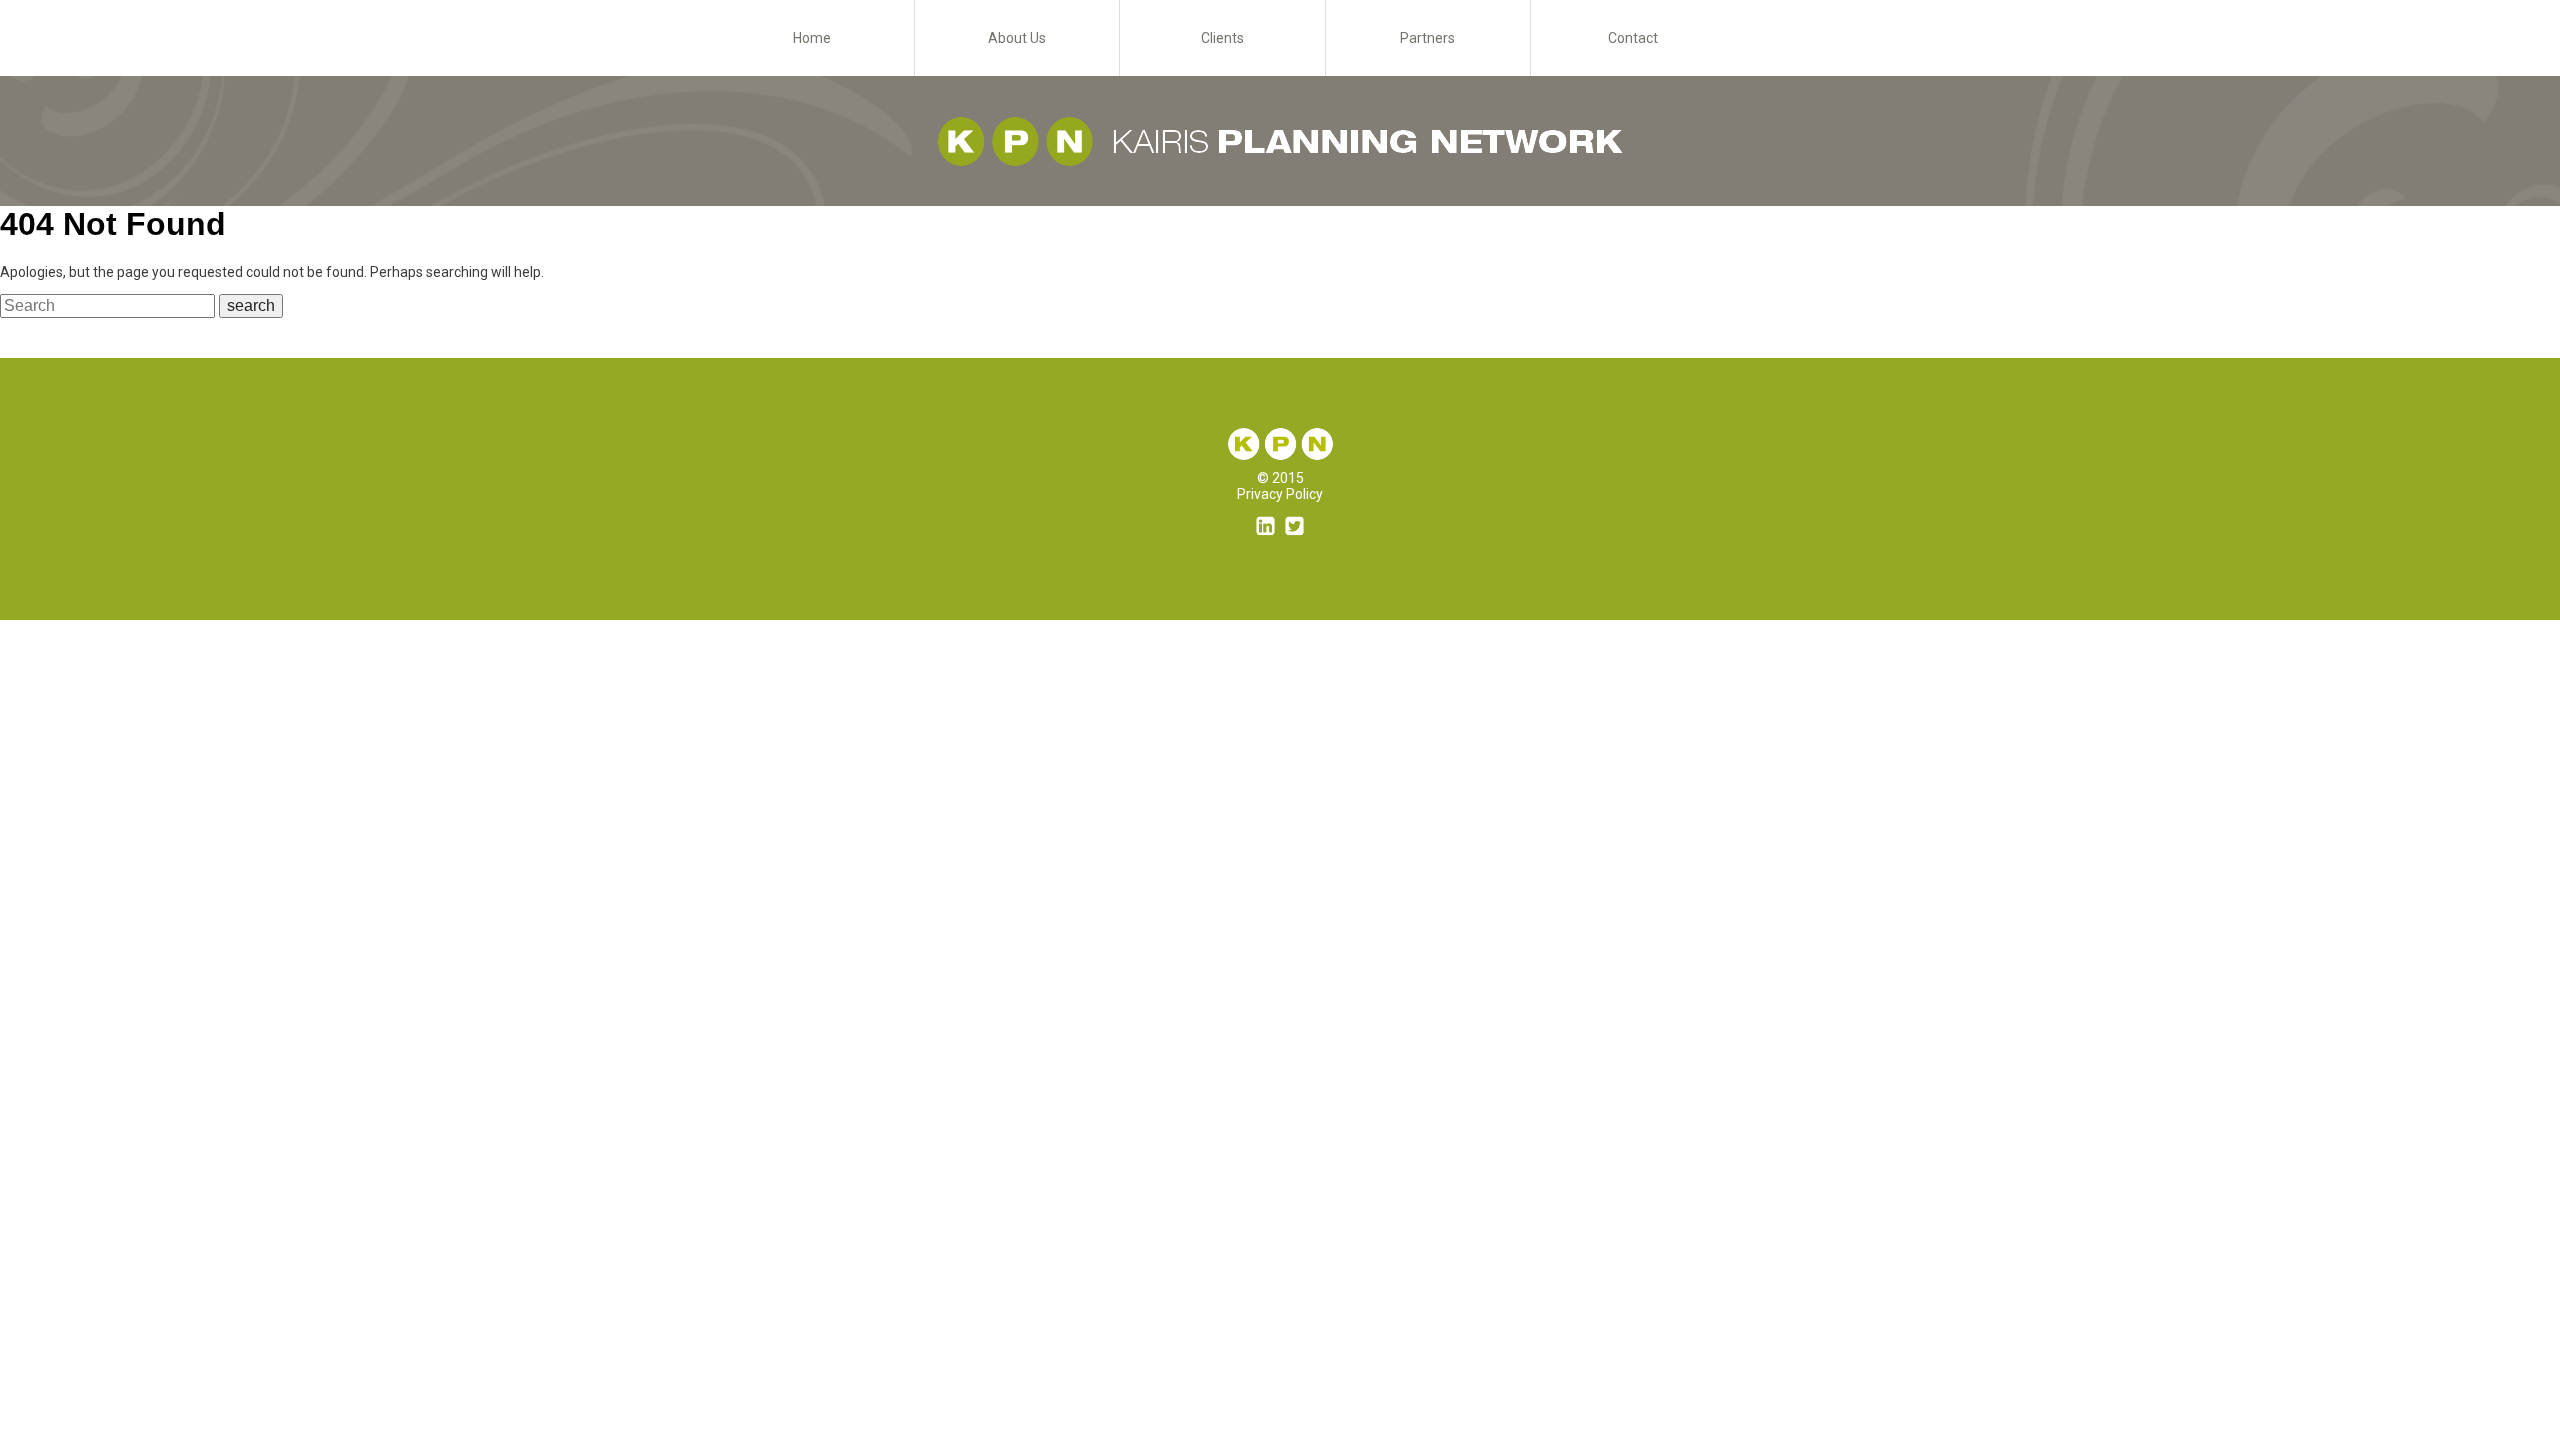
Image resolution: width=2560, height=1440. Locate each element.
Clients (1222, 38)
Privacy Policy (1280, 494)
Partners (1427, 38)
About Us (1017, 38)
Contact (1633, 38)
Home (812, 38)
